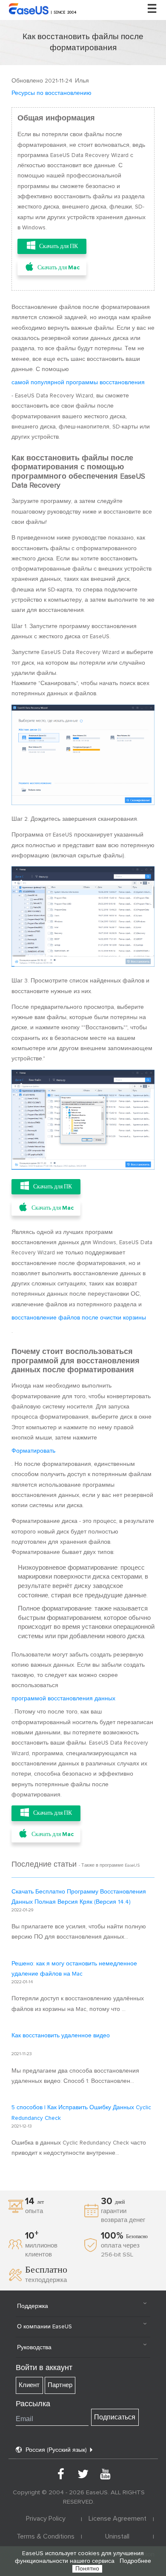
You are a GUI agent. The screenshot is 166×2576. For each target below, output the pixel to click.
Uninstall (117, 2536)
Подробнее (135, 2561)
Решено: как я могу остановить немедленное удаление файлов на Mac (74, 1969)
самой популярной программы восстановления (78, 383)
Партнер (60, 2385)
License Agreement (117, 2519)
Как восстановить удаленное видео (61, 2036)
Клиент (29, 2385)
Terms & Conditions (46, 2536)
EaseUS (44, 9)
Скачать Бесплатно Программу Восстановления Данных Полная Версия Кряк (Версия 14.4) (79, 1897)
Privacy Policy (46, 2519)
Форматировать (33, 1451)
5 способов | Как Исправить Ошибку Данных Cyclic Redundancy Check (81, 2113)
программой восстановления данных (63, 1699)
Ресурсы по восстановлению (52, 93)
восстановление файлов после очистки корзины (79, 1318)
